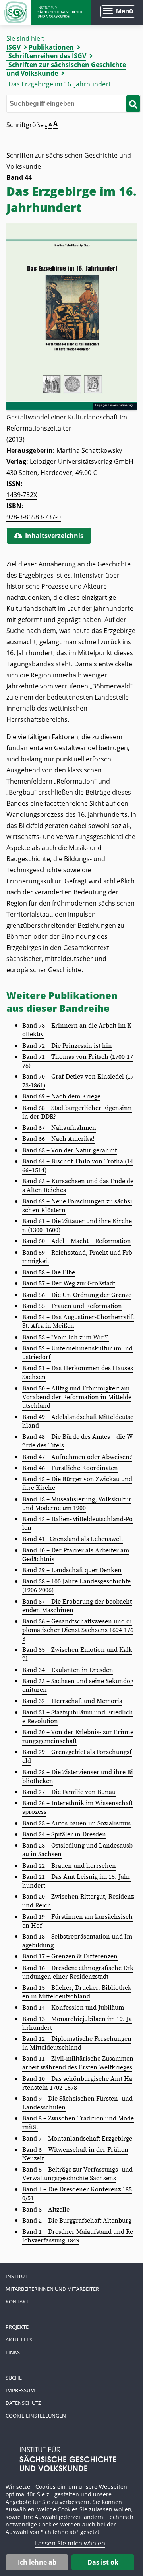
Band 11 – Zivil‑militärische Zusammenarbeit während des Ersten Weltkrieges (78, 2063)
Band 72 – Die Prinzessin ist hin (67, 1046)
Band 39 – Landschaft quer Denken (72, 1570)
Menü (125, 11)
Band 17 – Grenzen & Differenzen (70, 1956)
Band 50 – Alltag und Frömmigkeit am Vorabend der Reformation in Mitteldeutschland (77, 1397)
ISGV (14, 47)
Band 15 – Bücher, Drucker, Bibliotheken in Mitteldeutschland (77, 1992)
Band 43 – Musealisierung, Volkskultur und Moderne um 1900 (77, 1504)
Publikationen (51, 47)
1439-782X (22, 495)
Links (13, 2352)
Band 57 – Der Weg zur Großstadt (69, 1283)
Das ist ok (103, 2562)
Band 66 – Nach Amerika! (58, 1139)
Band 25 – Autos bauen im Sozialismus (76, 1823)
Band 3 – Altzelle (46, 2210)
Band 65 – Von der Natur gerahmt (70, 1150)
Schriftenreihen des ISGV (47, 56)
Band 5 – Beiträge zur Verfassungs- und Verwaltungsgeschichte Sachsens (77, 2174)
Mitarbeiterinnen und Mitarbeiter (52, 2289)
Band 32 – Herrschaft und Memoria (72, 1701)
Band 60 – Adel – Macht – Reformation (77, 1241)
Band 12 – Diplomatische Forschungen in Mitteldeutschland (77, 2043)
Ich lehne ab (37, 2562)
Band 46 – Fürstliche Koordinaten (70, 1468)
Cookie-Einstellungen (36, 2416)
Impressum (20, 2390)
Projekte (17, 2327)
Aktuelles (19, 2340)
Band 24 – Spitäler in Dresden (64, 1834)
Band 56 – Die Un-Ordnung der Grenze (77, 1295)
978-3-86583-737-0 (34, 517)
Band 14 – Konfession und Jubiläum (73, 2008)
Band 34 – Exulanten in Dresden (68, 1670)
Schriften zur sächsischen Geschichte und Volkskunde (66, 69)
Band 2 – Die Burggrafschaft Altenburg (77, 2221)
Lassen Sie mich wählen (70, 2543)
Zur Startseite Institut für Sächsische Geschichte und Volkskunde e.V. (46, 12)
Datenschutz (23, 2403)
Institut (16, 2276)
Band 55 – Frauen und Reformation (72, 1306)
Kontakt (17, 2301)
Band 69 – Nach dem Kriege (61, 1096)
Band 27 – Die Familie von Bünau (69, 1792)
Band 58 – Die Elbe (49, 1272)
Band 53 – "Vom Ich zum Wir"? (66, 1337)
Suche (14, 2378)
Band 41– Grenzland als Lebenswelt (73, 1539)
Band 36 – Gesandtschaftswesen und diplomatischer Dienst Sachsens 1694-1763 (78, 1630)
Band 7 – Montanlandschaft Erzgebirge (77, 2139)
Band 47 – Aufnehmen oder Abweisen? (77, 1457)
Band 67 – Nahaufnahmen (59, 1128)
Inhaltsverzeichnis (54, 536)
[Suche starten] (133, 104)
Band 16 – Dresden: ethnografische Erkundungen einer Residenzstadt (78, 1972)
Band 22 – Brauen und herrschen (69, 1866)
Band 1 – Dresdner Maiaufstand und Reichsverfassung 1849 (78, 2236)
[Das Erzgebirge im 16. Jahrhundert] (71, 408)
